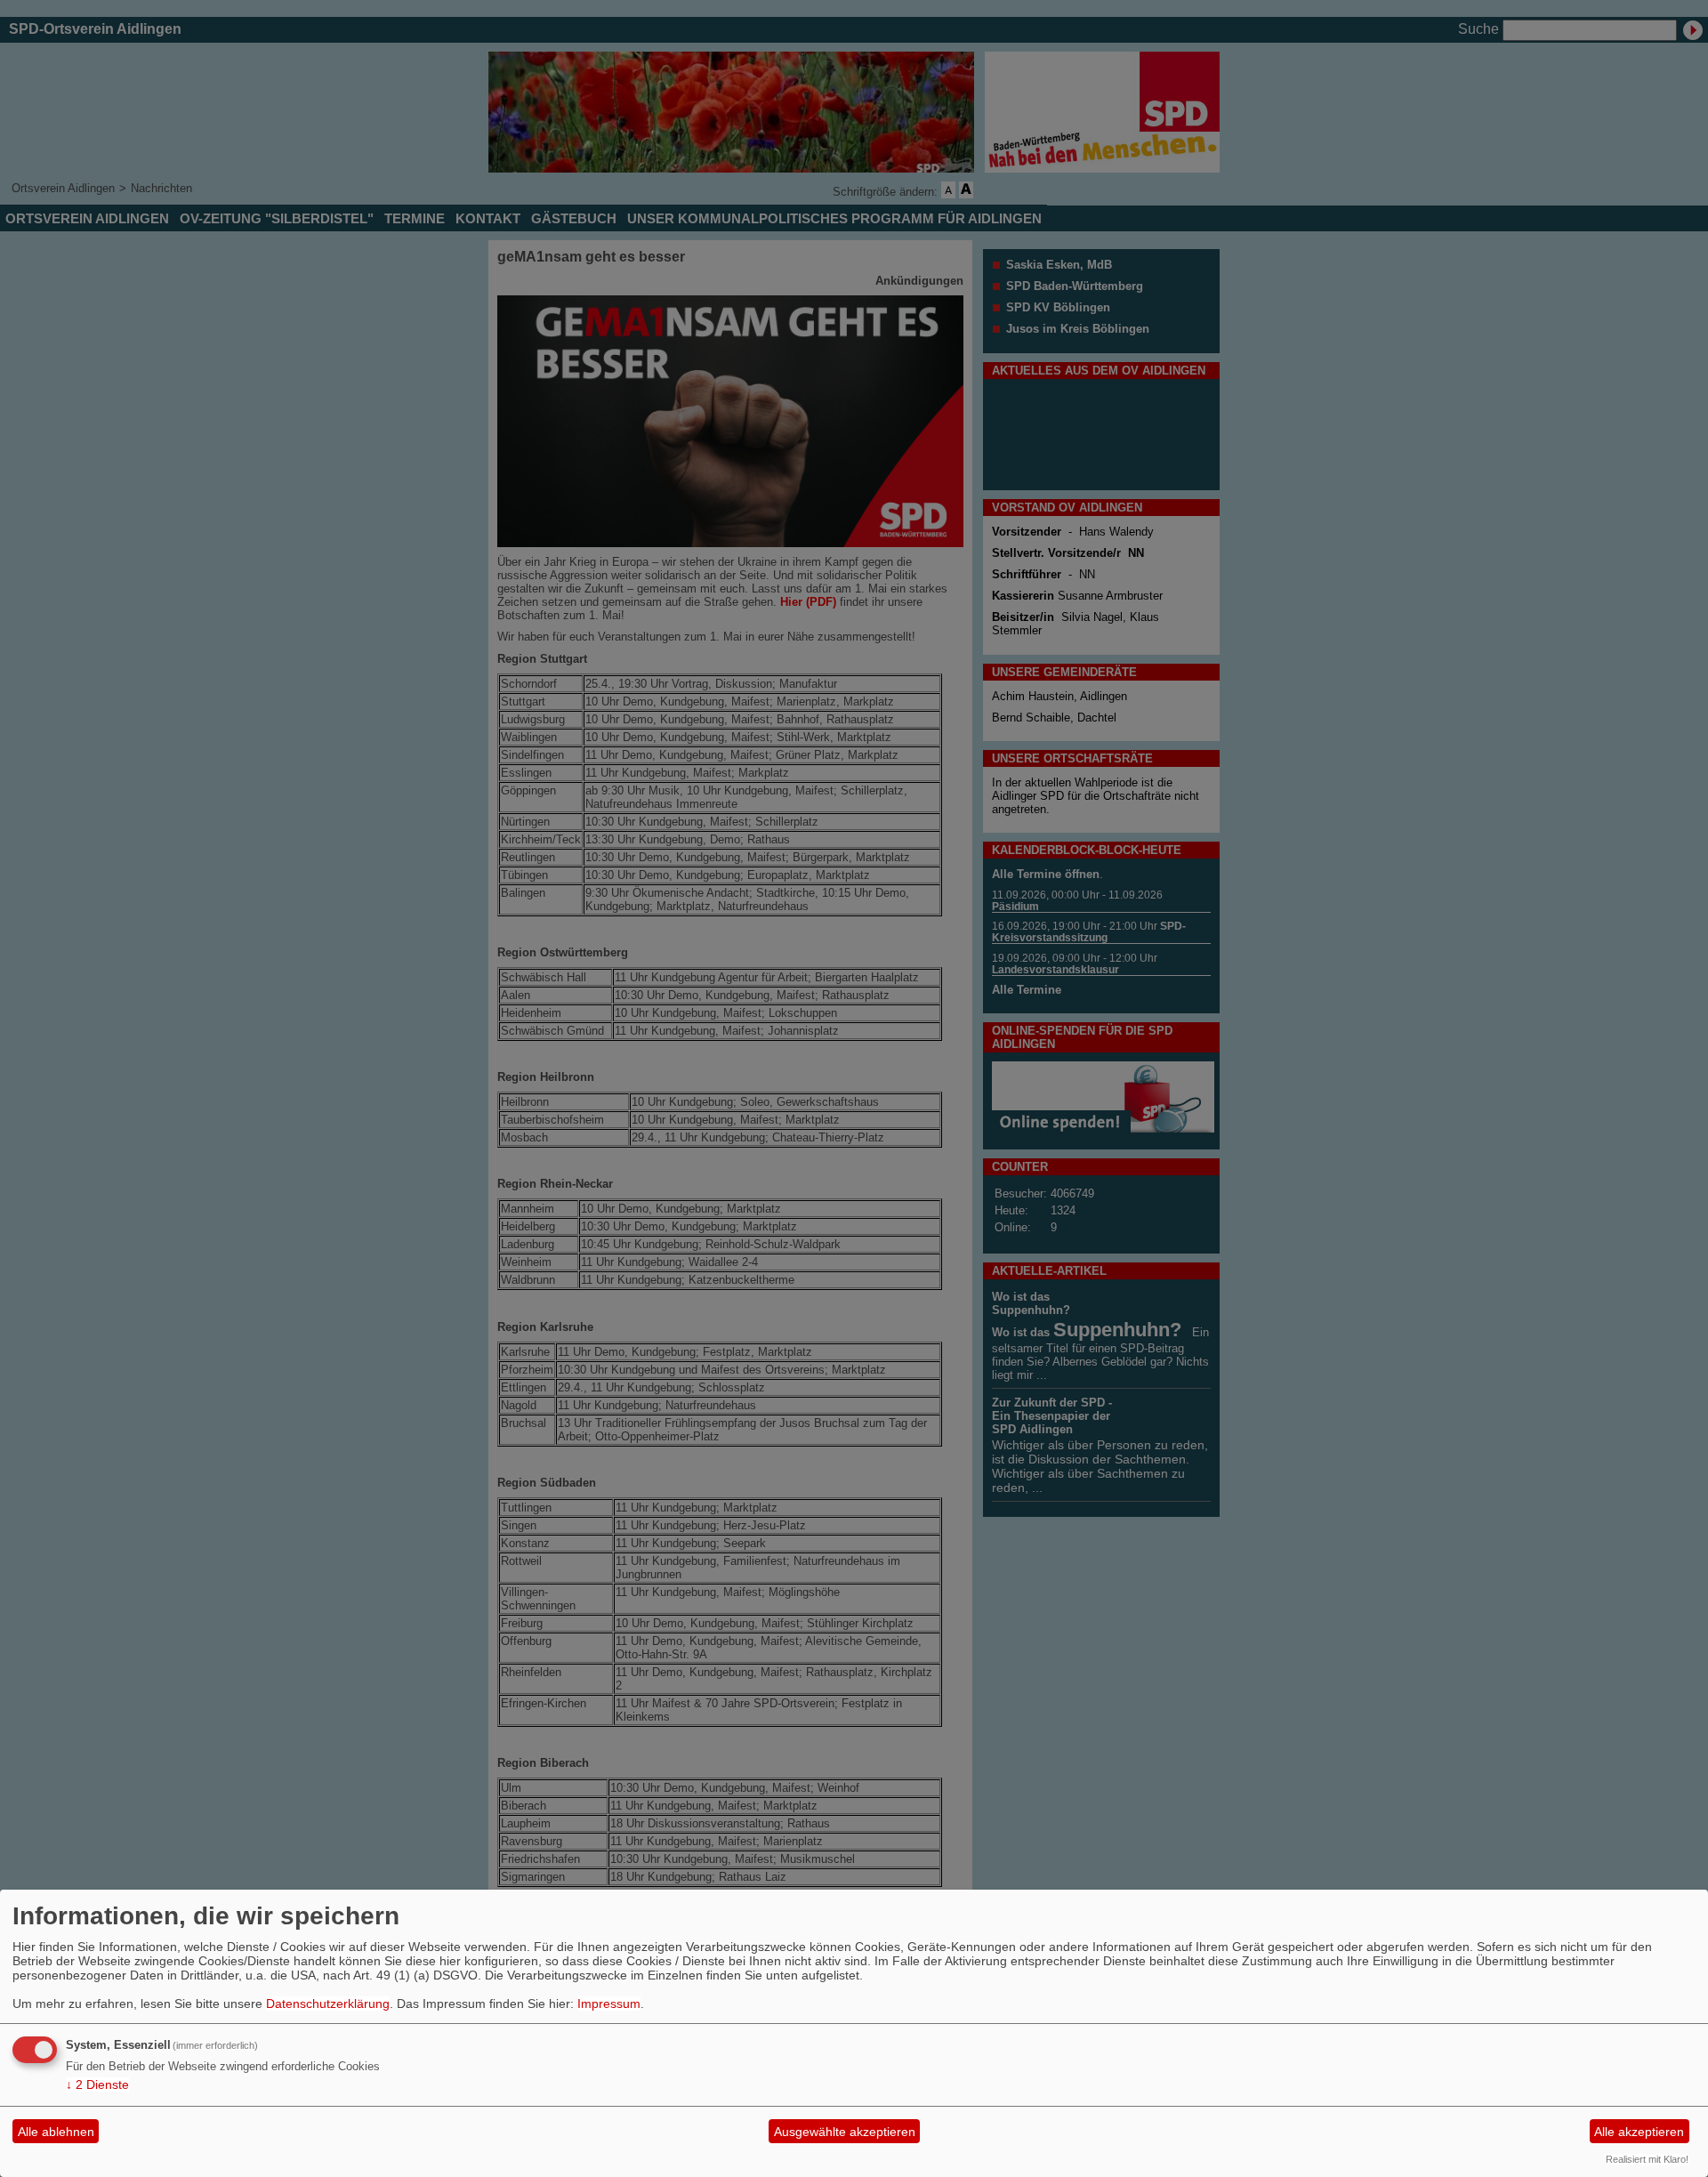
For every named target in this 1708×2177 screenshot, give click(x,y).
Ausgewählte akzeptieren (845, 2132)
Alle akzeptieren (1639, 2132)
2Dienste (97, 2084)
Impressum (609, 2004)
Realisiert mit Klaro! (1647, 2159)
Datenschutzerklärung (328, 2004)
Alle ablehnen (56, 2132)
